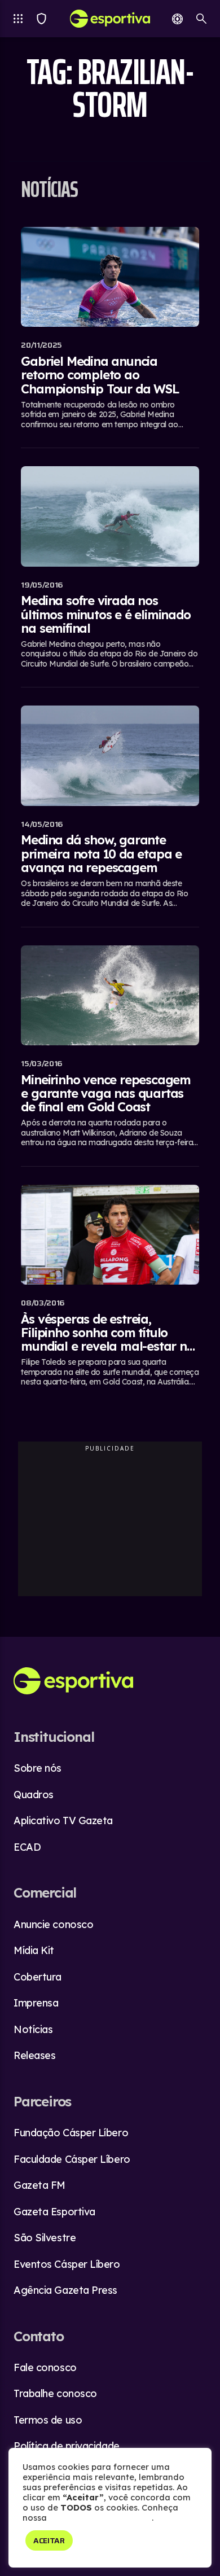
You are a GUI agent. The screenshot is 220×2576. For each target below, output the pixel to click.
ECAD (27, 1847)
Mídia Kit (34, 1950)
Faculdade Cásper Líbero (72, 2159)
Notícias (33, 2029)
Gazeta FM (39, 2185)
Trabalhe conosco (55, 2393)
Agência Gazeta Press (65, 2290)
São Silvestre (45, 2238)
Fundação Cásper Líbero (71, 2133)
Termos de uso (48, 2420)
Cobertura (38, 1977)
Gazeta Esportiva (54, 2212)
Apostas (177, 19)
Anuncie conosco (53, 1924)
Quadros (34, 1795)
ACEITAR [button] (49, 2540)
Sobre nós (38, 1768)
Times (41, 19)
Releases (34, 2055)
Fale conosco (45, 2367)
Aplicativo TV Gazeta (63, 1821)
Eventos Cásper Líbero (67, 2264)
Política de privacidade (67, 2446)
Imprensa (36, 2003)
